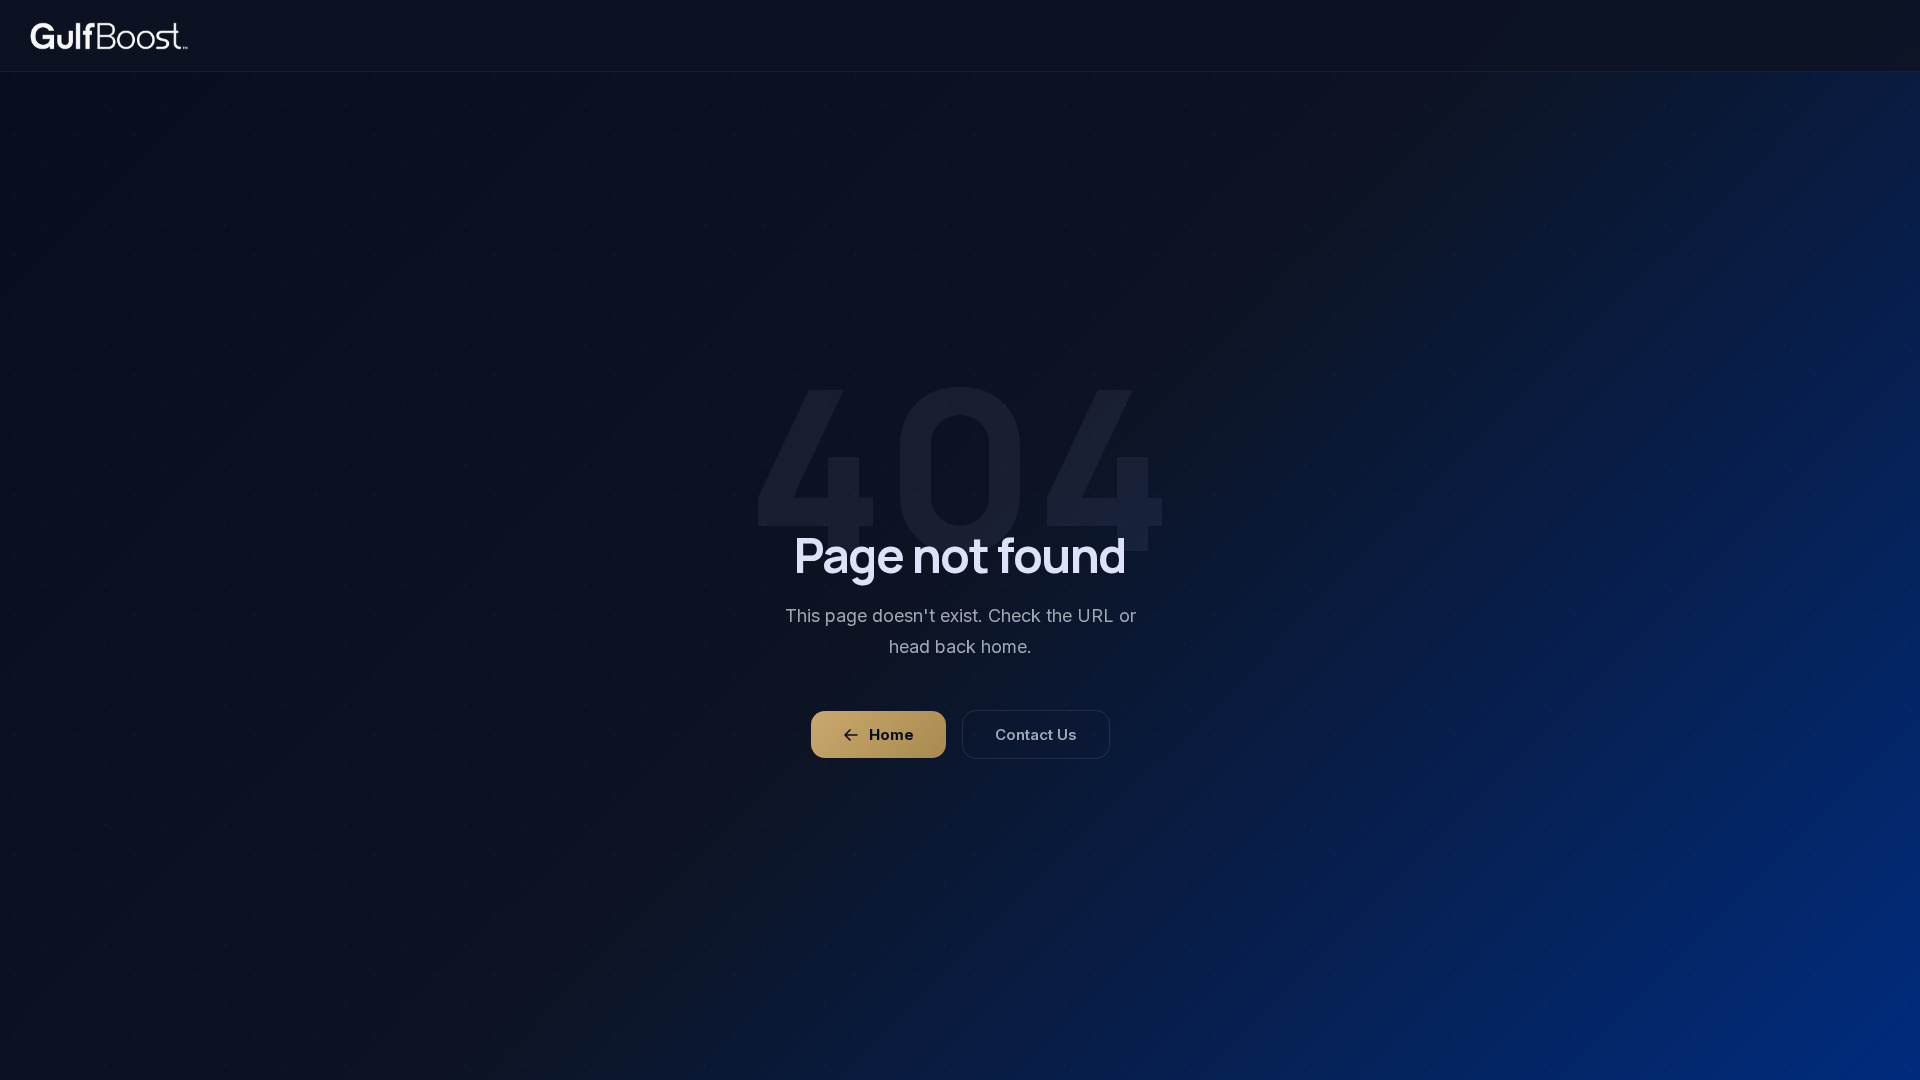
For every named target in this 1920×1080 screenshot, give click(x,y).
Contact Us (1036, 734)
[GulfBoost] (109, 36)
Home (891, 734)
